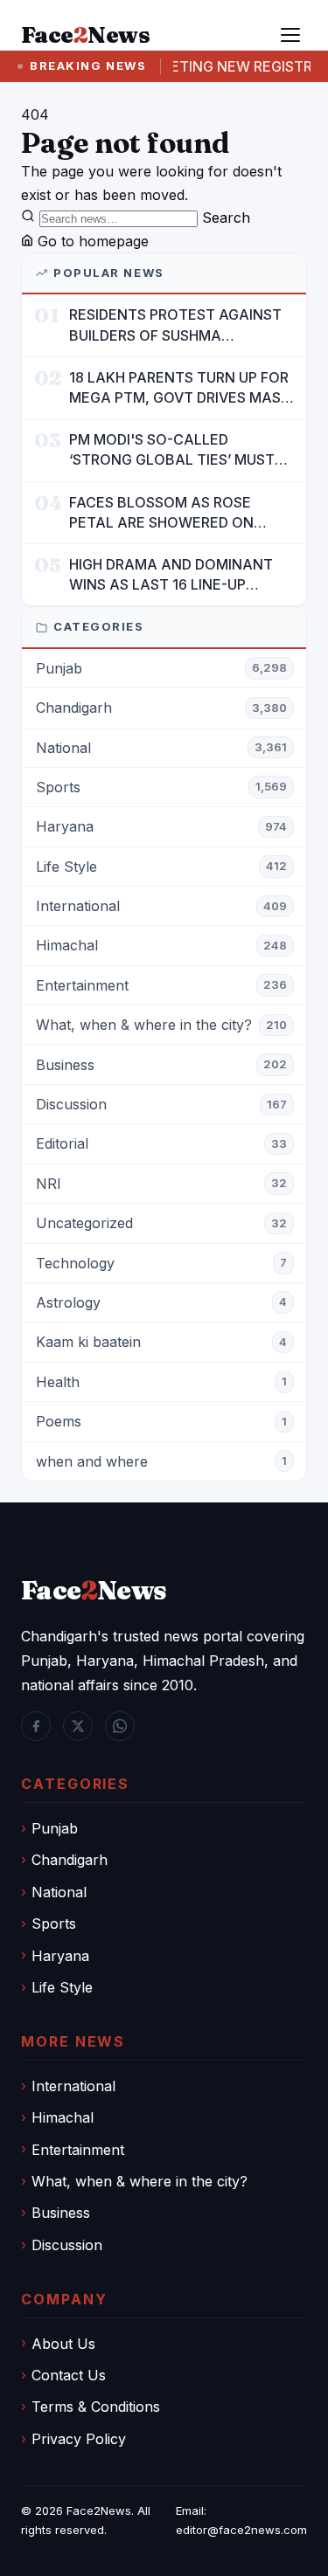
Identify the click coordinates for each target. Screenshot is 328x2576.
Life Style (62, 1987)
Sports (54, 1923)
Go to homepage (91, 241)
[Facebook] (36, 1726)
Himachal (63, 2117)
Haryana (60, 1956)
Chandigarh (70, 1860)
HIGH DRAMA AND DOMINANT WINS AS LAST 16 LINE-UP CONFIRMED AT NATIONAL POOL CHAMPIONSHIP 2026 (171, 575)
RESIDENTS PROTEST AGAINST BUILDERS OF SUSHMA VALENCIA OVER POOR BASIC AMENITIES (175, 325)
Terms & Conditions (96, 2407)
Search (226, 218)
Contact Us (69, 2375)
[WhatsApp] (120, 1726)
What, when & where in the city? (140, 2181)
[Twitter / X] (78, 1726)
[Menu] (290, 35)
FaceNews (94, 1590)
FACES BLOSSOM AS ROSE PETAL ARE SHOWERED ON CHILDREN (161, 513)
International (73, 2086)
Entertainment (78, 2150)
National (59, 1892)
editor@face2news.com (241, 2530)
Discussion (67, 2245)
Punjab (55, 1828)
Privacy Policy (79, 2439)
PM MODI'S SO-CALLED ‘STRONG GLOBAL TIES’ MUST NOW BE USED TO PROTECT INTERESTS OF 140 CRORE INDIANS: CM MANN (172, 450)
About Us (63, 2344)
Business (61, 2213)
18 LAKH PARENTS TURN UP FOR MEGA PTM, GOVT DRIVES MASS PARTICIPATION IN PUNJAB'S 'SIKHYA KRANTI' (179, 388)
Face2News (99, 2510)
